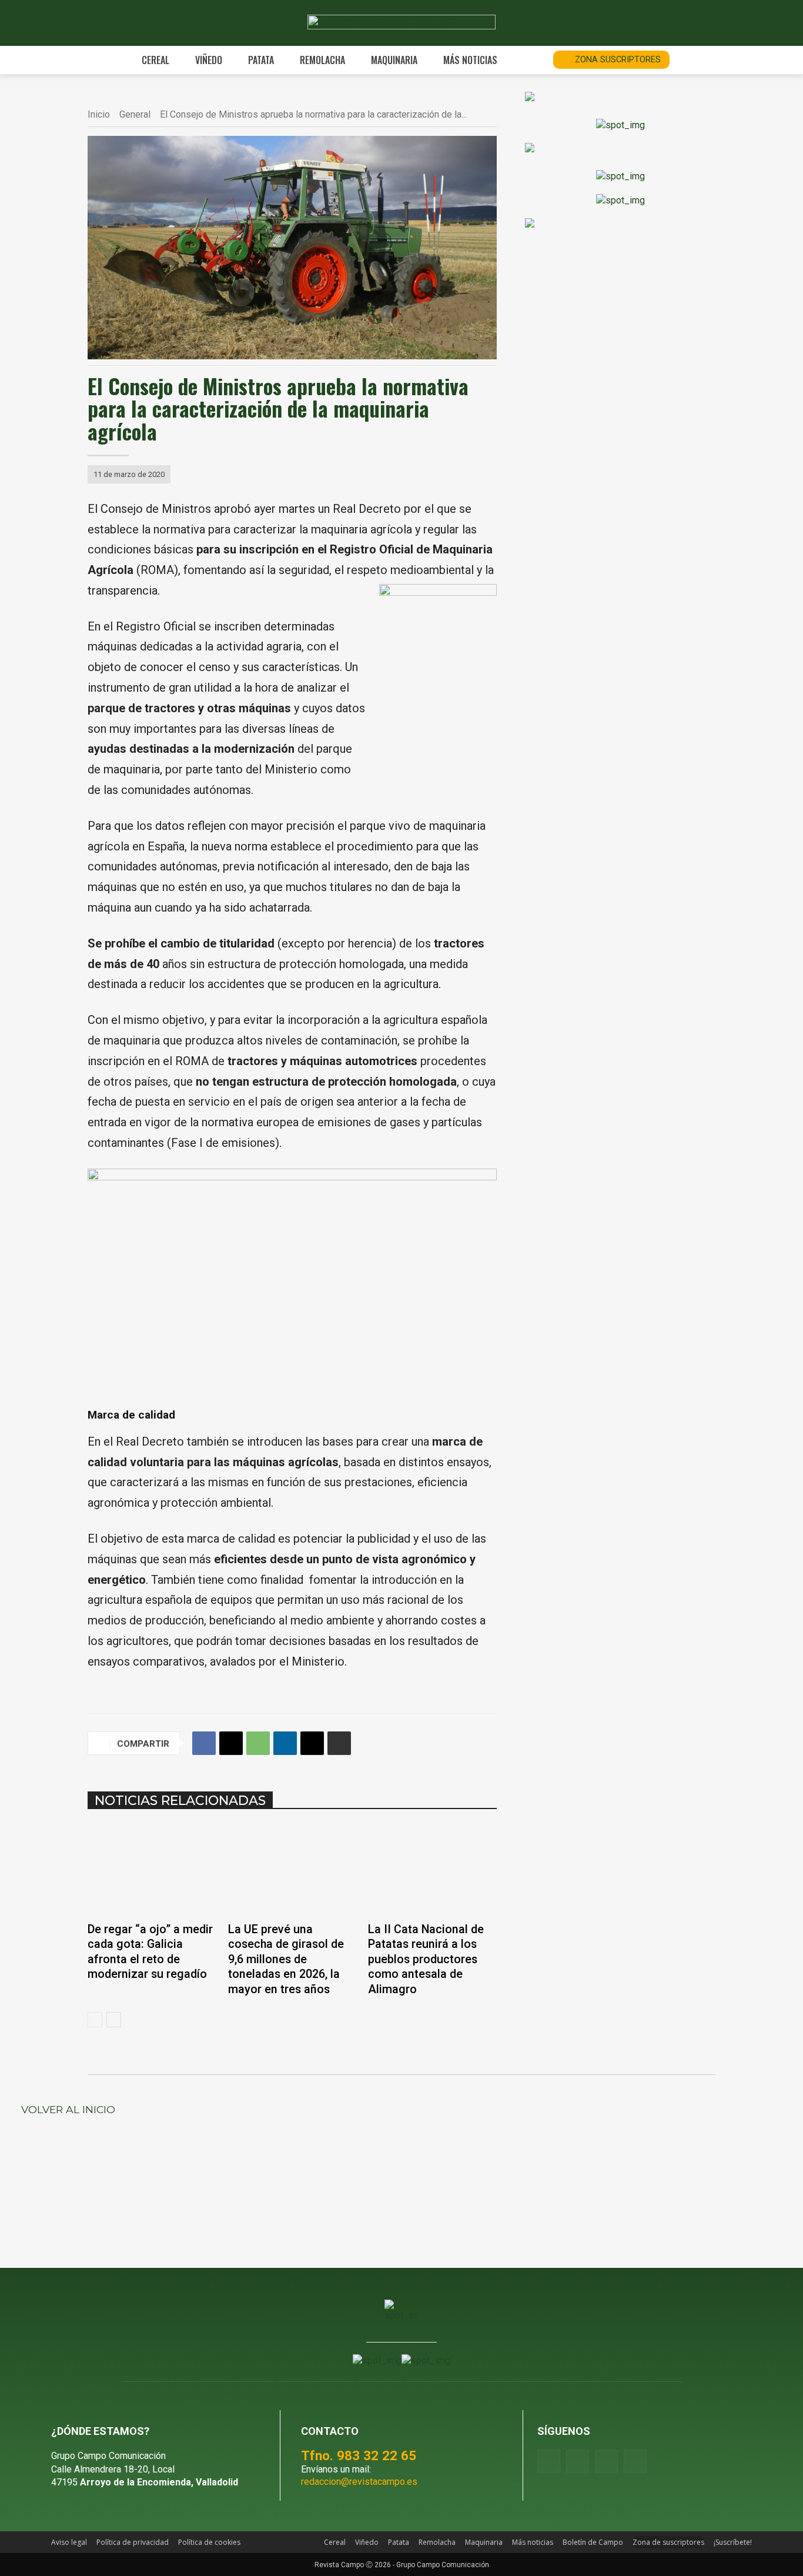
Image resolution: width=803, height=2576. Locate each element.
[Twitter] (635, 2461)
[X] (231, 1743)
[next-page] (114, 2020)
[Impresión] (339, 1743)
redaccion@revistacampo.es (359, 2482)
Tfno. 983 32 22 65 (359, 2455)
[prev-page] (95, 2020)
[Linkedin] (285, 1743)
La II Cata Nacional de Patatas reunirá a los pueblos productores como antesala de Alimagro (426, 1959)
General (135, 114)
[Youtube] (606, 2461)
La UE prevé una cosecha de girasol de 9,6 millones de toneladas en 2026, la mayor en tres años (286, 1959)
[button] (531, 60)
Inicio (99, 114)
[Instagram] (578, 2461)
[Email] (312, 1743)
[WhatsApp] (258, 1743)
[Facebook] (204, 1743)
